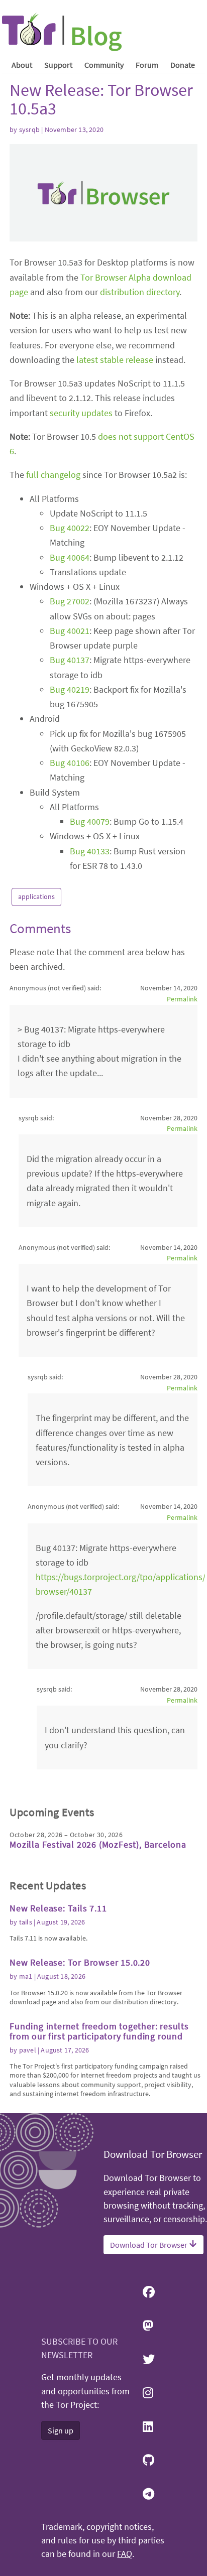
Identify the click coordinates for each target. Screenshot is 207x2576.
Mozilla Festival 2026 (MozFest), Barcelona (98, 1844)
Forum (147, 65)
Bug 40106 (70, 763)
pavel (28, 2050)
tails (26, 1922)
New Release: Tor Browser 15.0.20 (80, 1962)
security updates (81, 413)
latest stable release (115, 360)
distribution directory (140, 292)
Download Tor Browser (149, 2245)
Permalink (182, 999)
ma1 (26, 1976)
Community (104, 65)
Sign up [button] (61, 2430)
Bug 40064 (70, 557)
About (22, 65)
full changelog (53, 475)
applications (36, 896)
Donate (183, 65)
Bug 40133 (90, 851)
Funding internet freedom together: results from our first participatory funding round (99, 2031)
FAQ (125, 2554)
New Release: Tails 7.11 (58, 1908)
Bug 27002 (70, 601)
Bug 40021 (70, 631)
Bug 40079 (90, 821)
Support (58, 65)
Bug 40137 (70, 660)
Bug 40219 (70, 689)
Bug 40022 (70, 528)
